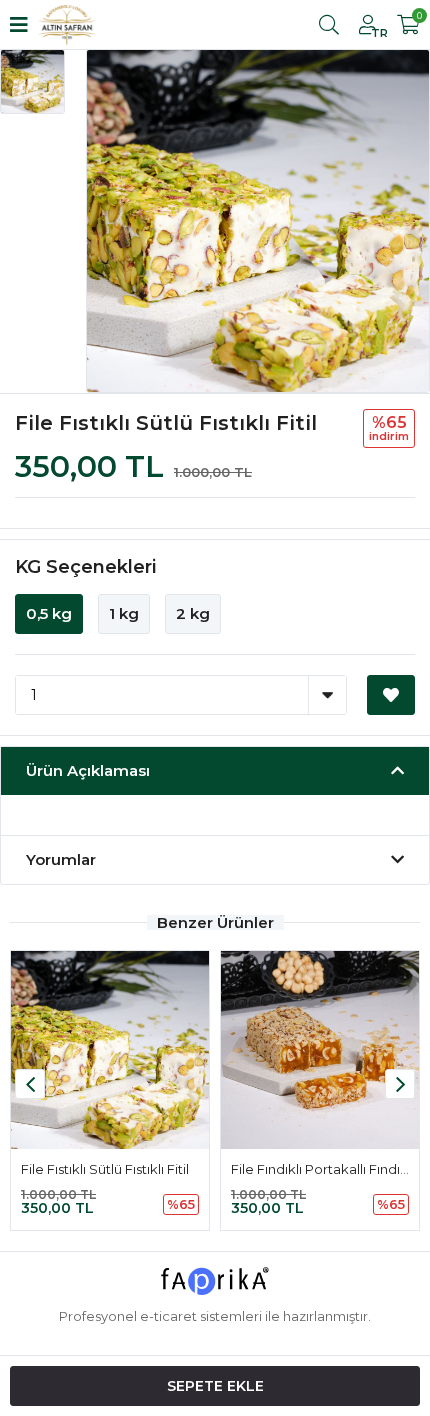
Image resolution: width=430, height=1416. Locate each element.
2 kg (193, 613)
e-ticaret (168, 1316)
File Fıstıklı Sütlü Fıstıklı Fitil (105, 1169)
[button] (400, 1084)
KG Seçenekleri (86, 567)
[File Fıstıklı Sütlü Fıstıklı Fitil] (110, 1050)
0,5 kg (49, 613)
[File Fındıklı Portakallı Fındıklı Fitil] (320, 1050)
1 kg (124, 613)
